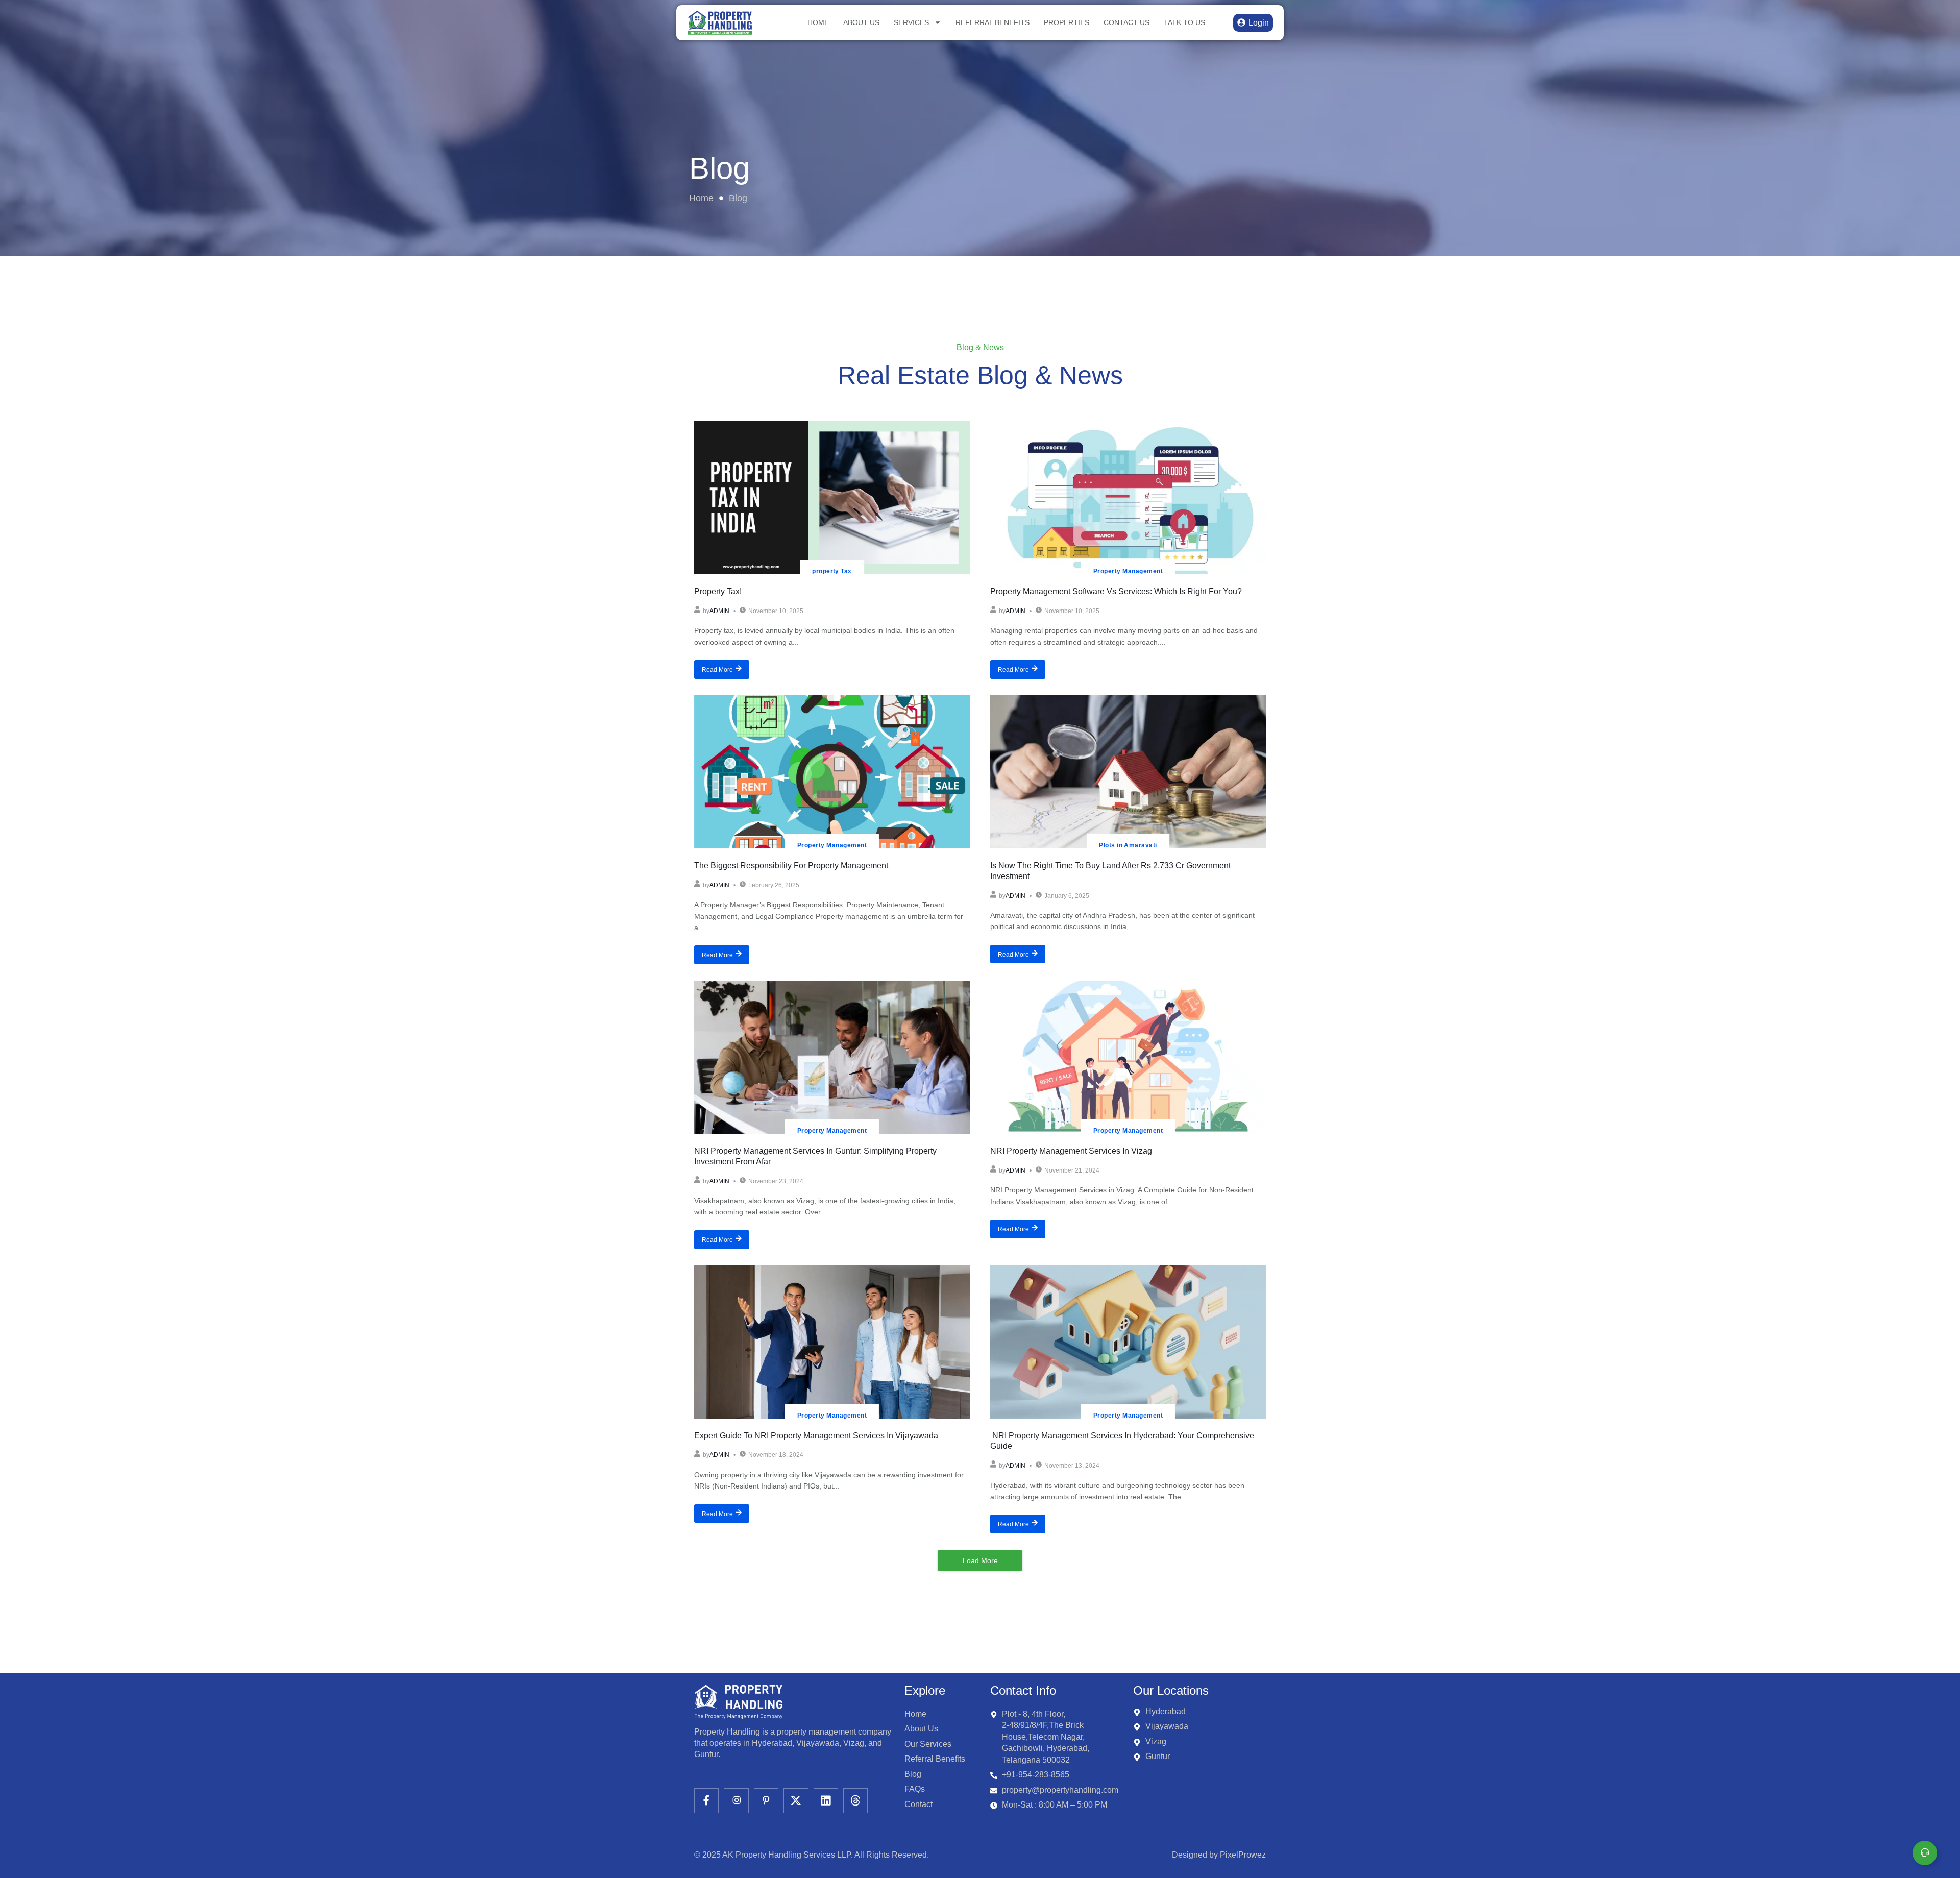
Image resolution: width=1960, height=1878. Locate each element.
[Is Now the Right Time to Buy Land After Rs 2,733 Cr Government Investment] (1128, 772)
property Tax (832, 571)
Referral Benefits (993, 22)
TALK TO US (1184, 22)
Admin (719, 611)
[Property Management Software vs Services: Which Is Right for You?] (1128, 498)
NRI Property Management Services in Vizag (1071, 1151)
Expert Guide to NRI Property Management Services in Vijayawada (816, 1436)
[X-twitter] (796, 1800)
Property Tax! (718, 591)
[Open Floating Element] (1925, 1853)
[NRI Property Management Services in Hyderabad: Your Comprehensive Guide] (1128, 1342)
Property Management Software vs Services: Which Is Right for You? (1116, 591)
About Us (861, 22)
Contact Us (1126, 22)
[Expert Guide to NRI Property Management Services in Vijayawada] (832, 1342)
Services (911, 22)
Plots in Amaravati (1128, 845)
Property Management (1128, 571)
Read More (717, 670)
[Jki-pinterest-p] (766, 1800)
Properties (1067, 22)
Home (818, 22)
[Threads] (855, 1800)
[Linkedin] (826, 1800)
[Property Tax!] (832, 498)
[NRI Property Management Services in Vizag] (1128, 1057)
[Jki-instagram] (736, 1800)
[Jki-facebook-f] (706, 1800)
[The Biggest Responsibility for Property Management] (832, 772)
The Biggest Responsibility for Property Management (791, 865)
